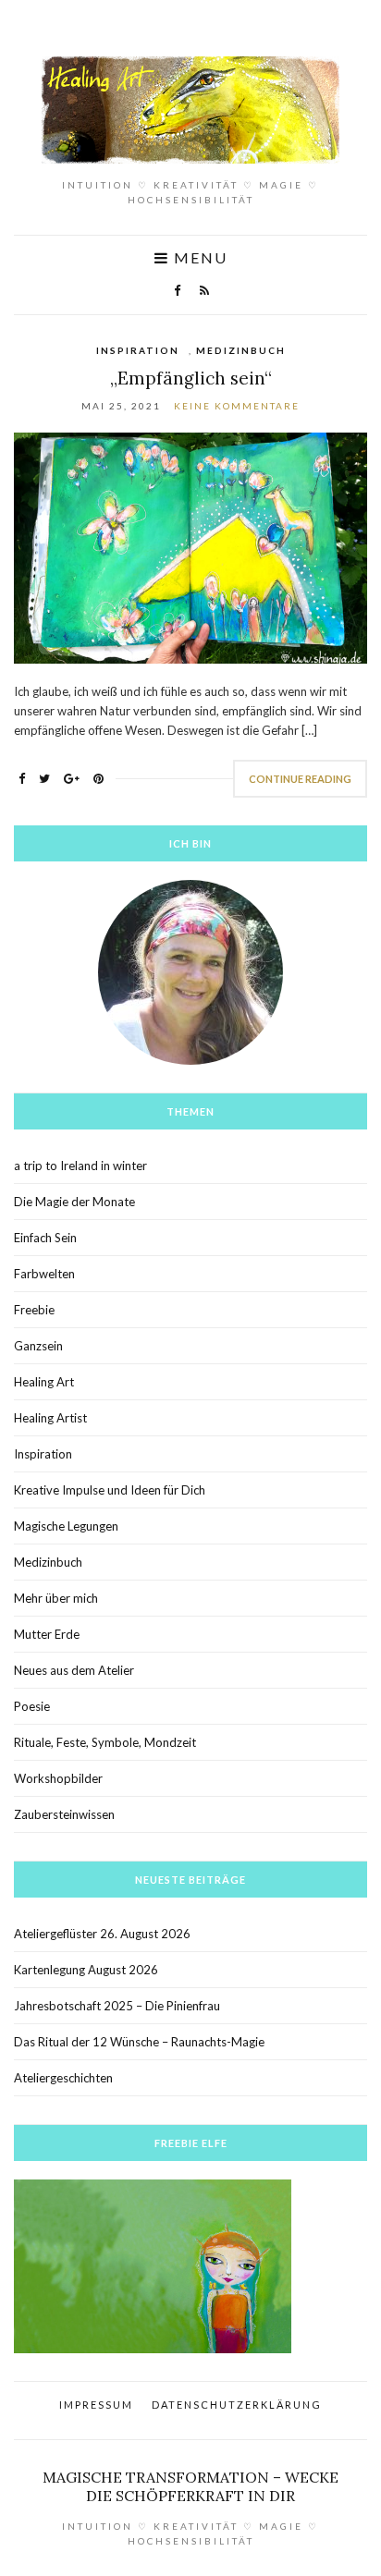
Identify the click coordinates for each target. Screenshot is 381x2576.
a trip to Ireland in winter (80, 1166)
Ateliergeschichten (63, 2078)
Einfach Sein (45, 1238)
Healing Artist (50, 1418)
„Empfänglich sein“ (191, 378)
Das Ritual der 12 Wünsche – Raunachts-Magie (139, 2042)
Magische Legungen (66, 1526)
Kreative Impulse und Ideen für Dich (110, 1490)
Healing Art (44, 1382)
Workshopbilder (58, 1778)
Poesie (32, 1706)
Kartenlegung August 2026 (86, 1970)
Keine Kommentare (237, 406)
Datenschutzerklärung (237, 2405)
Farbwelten (44, 1274)
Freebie (34, 1310)
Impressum (96, 2405)
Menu (198, 258)
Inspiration (138, 350)
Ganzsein (38, 1346)
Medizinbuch (241, 350)
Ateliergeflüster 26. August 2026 (102, 1934)
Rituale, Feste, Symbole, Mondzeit (105, 1742)
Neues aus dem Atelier (74, 1670)
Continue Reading (300, 779)
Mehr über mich (56, 1598)
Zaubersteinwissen (64, 1814)
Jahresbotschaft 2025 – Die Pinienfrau (117, 2006)
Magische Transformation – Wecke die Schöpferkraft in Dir (190, 2486)
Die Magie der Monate (74, 1202)
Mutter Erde (47, 1634)
